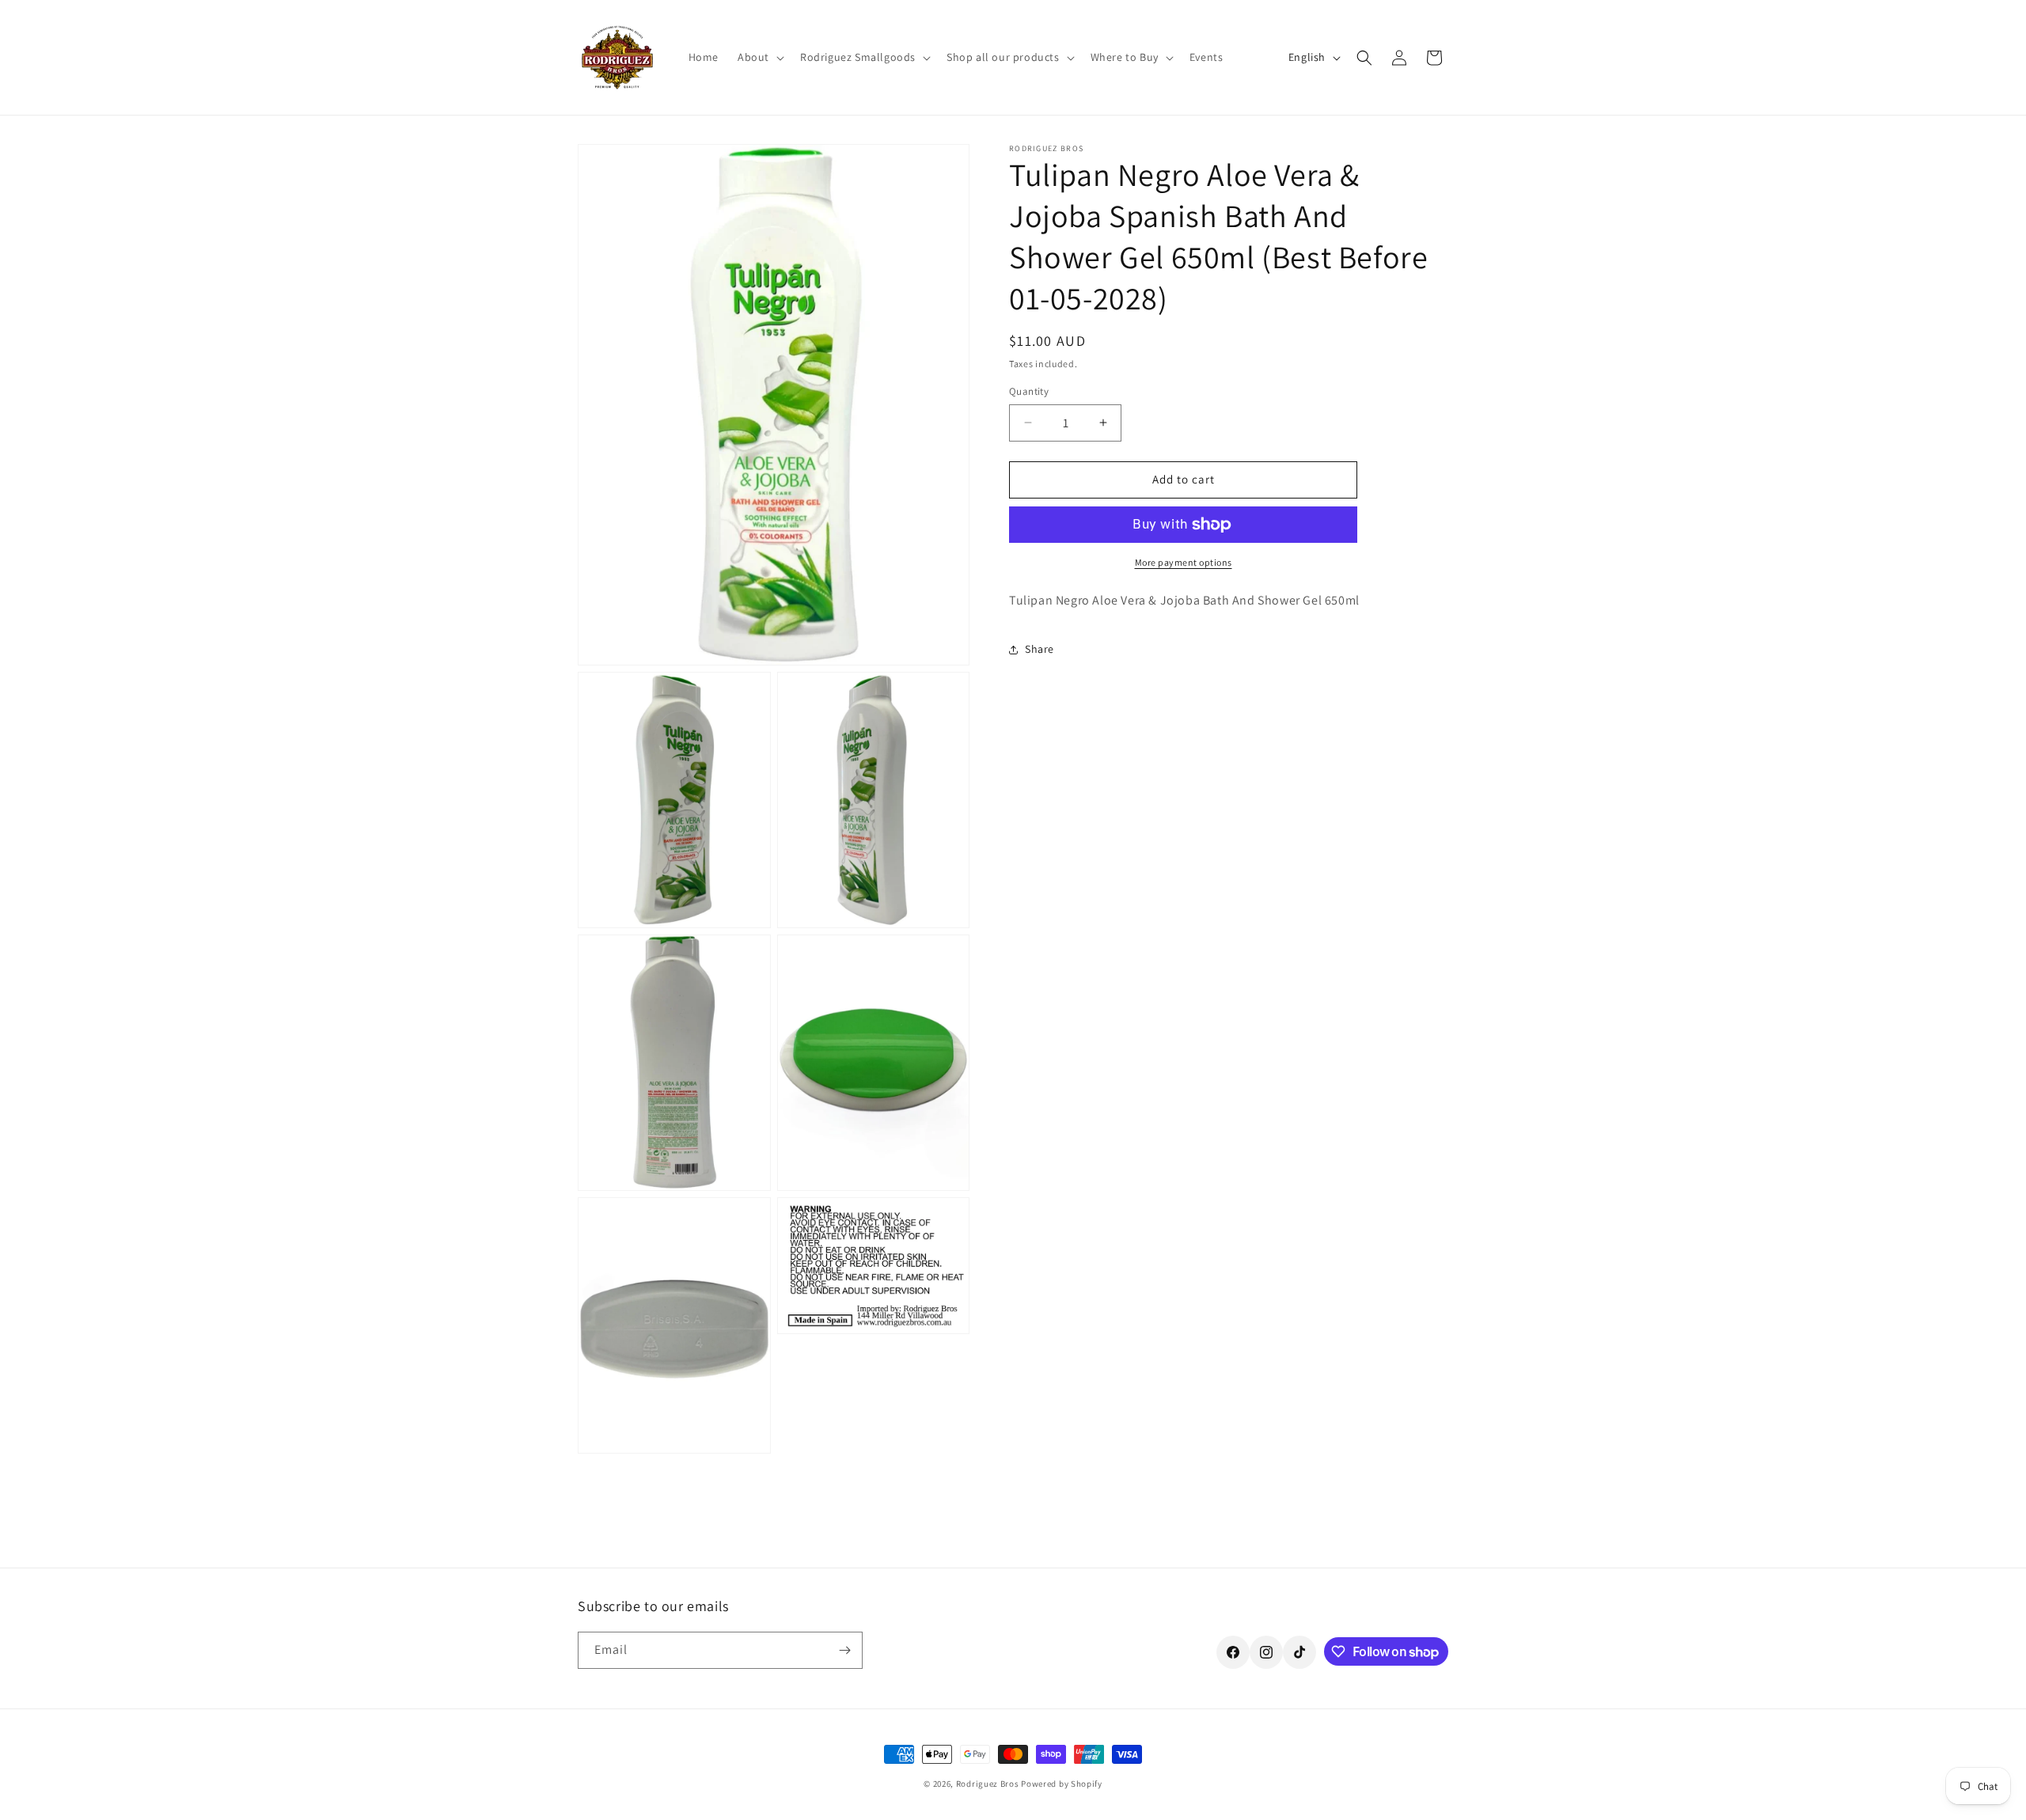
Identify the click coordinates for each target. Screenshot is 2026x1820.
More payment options (1184, 562)
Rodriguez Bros (988, 1784)
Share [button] (1040, 649)
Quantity (1029, 391)
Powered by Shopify (1062, 1784)
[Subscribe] (844, 1650)
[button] (759, 57)
